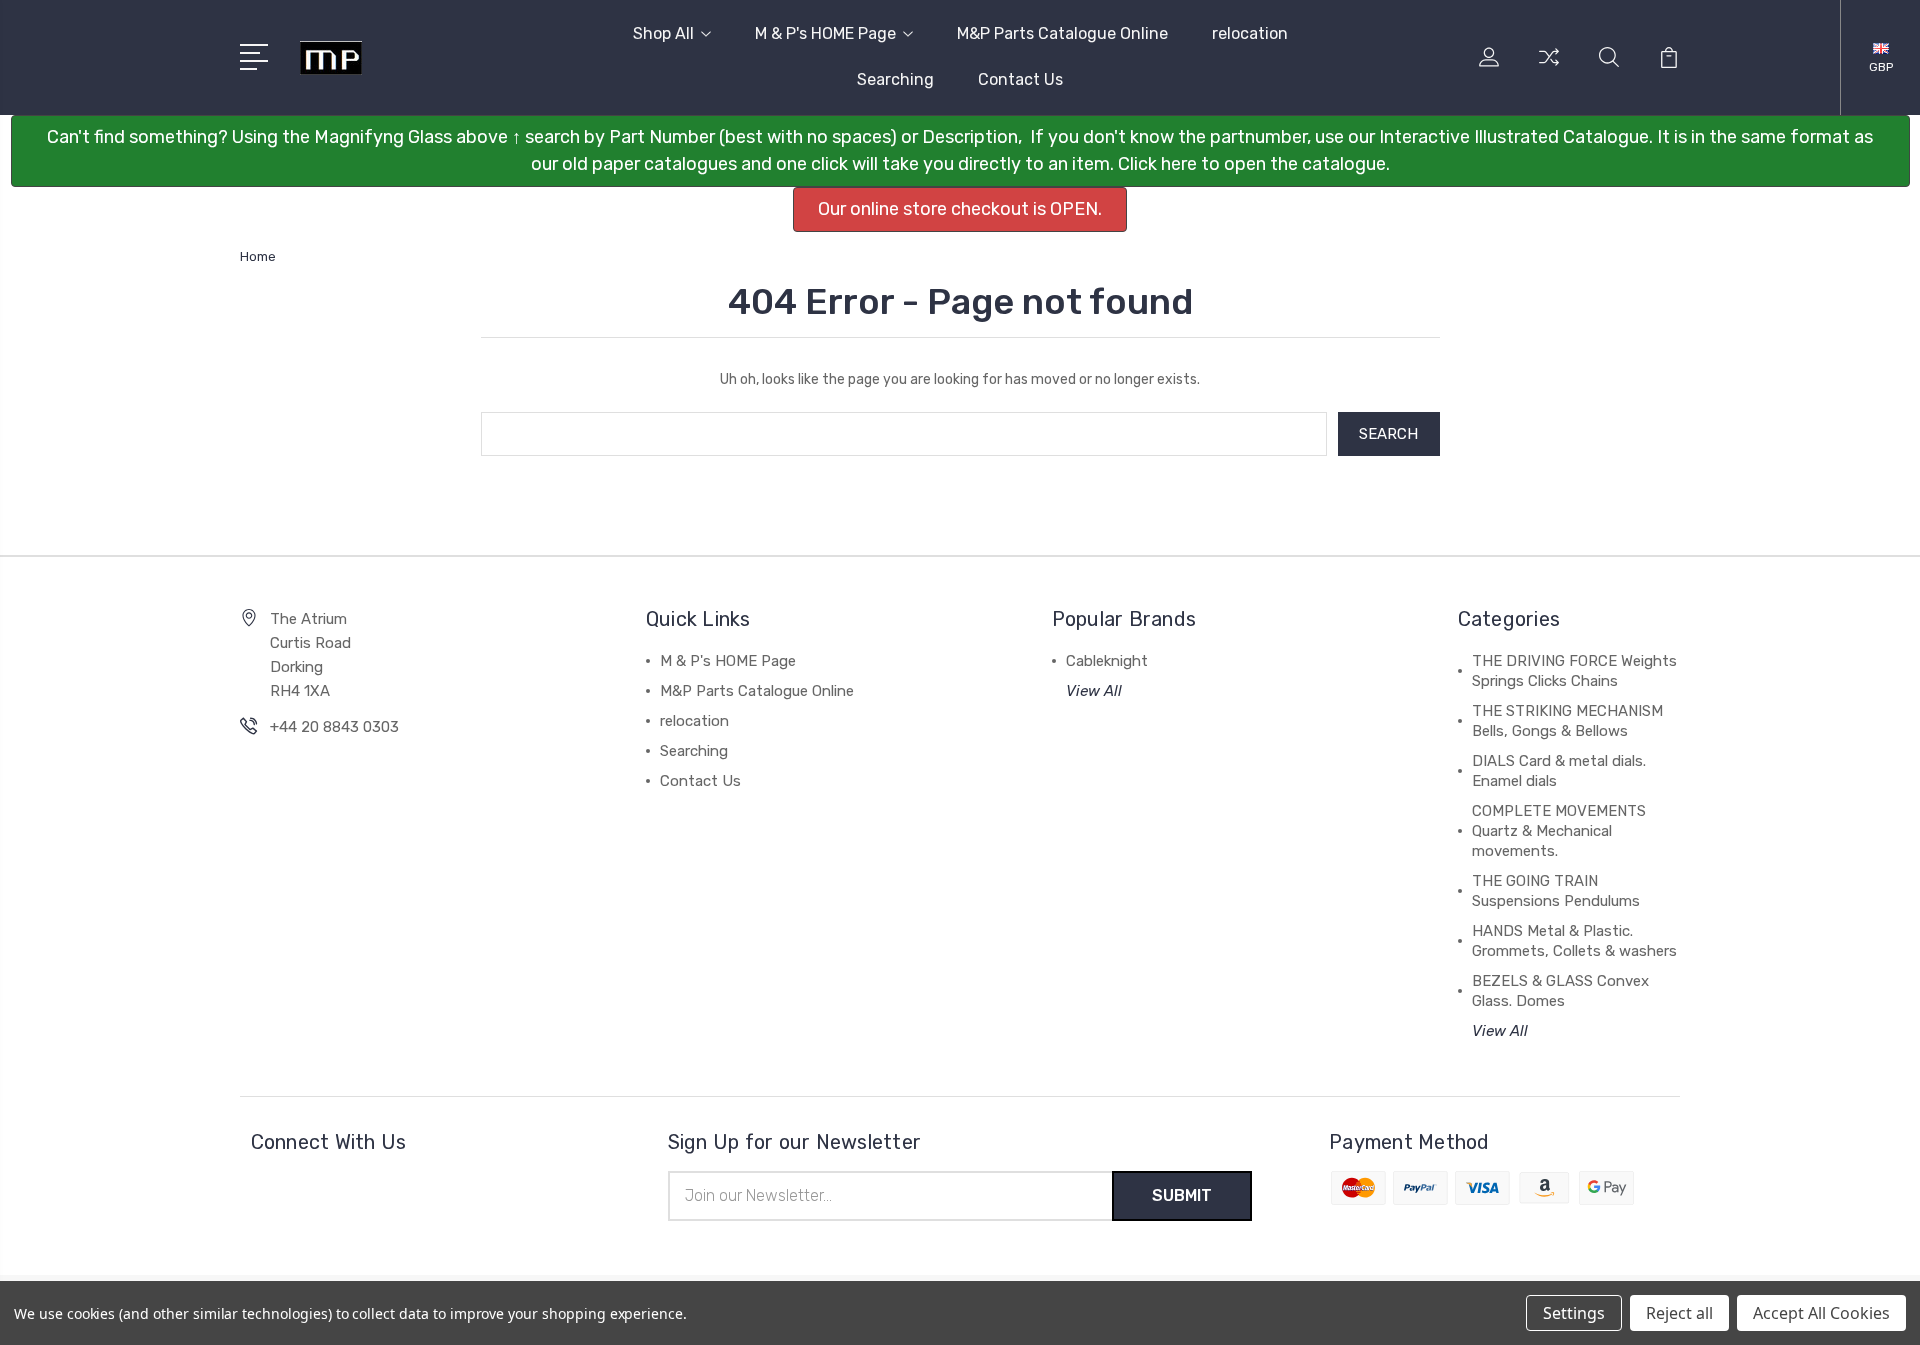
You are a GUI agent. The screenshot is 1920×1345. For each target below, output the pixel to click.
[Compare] (1549, 69)
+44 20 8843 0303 (334, 727)
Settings (1574, 1313)
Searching (895, 79)
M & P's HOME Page (825, 33)
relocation (1250, 33)
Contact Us (1020, 79)
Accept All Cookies (1821, 1313)
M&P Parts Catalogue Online (1062, 33)
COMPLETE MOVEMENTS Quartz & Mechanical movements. (1559, 831)
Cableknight (1107, 661)
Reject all (1679, 1313)
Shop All (663, 33)
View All (1094, 691)
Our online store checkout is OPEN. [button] (960, 209)
